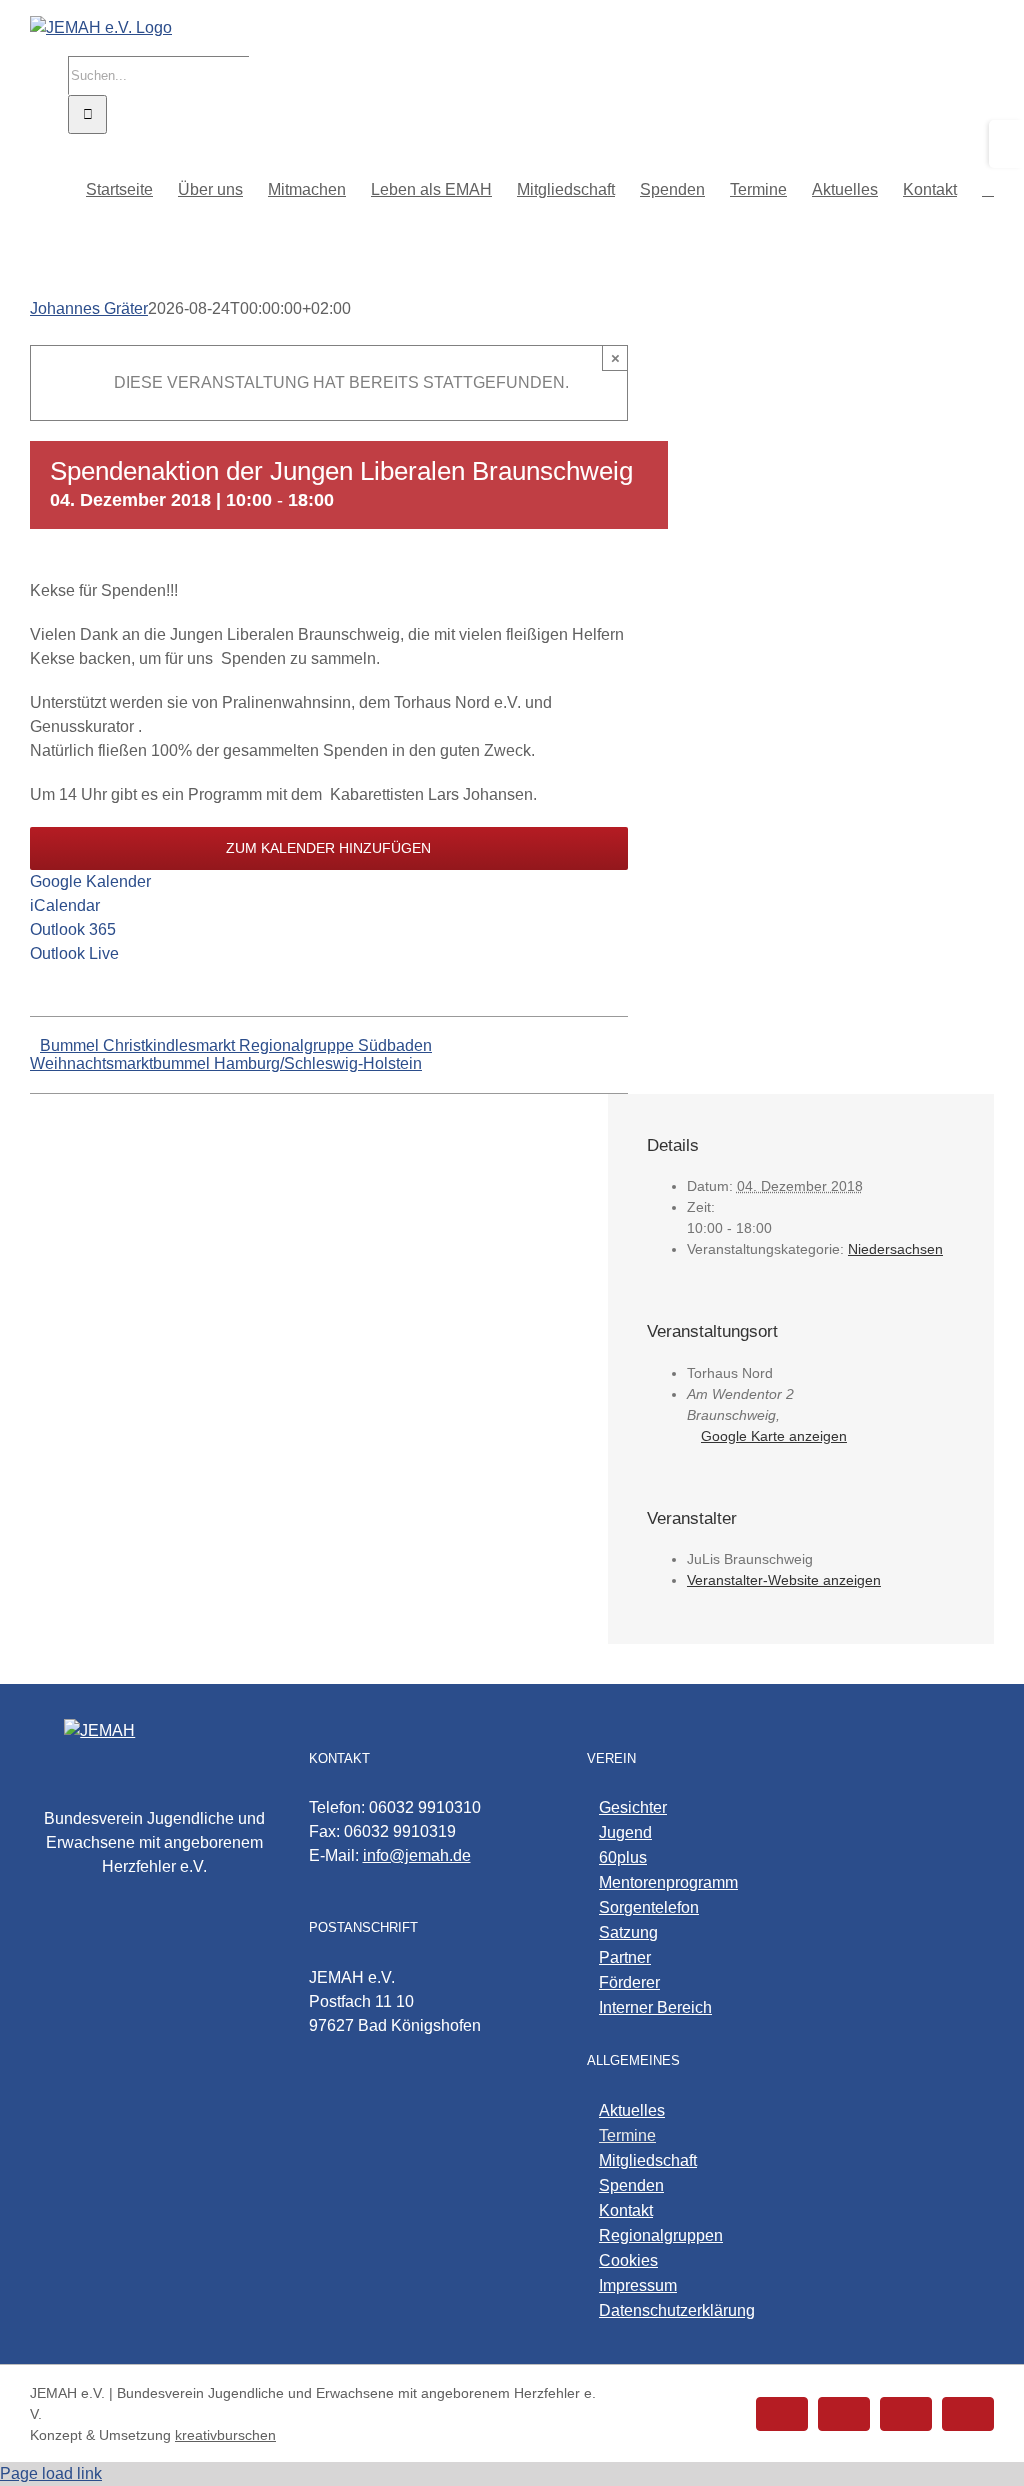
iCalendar (65, 905)
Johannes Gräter (89, 308)
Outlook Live (74, 953)
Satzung (628, 1932)
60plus (623, 1857)
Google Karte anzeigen (774, 1436)
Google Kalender (90, 881)
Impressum (638, 2285)
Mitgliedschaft (648, 2160)
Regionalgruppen (661, 2235)
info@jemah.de (417, 1855)
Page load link (51, 2473)
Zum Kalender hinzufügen (328, 848)
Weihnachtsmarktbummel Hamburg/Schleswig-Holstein (226, 1063)
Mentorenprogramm (668, 1882)
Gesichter (633, 1807)
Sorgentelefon (649, 1907)
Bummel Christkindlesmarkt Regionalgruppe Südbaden (236, 1045)
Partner (625, 1957)
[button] (988, 188)
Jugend (625, 1832)
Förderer (629, 1982)
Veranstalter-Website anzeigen (784, 1580)
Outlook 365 (73, 929)
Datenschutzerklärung (677, 2310)
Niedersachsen (895, 1249)
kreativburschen (225, 2435)
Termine (627, 2135)
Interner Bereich (655, 2007)
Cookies (628, 2260)
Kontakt (626, 2210)
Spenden (631, 2185)
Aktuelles (632, 2110)
